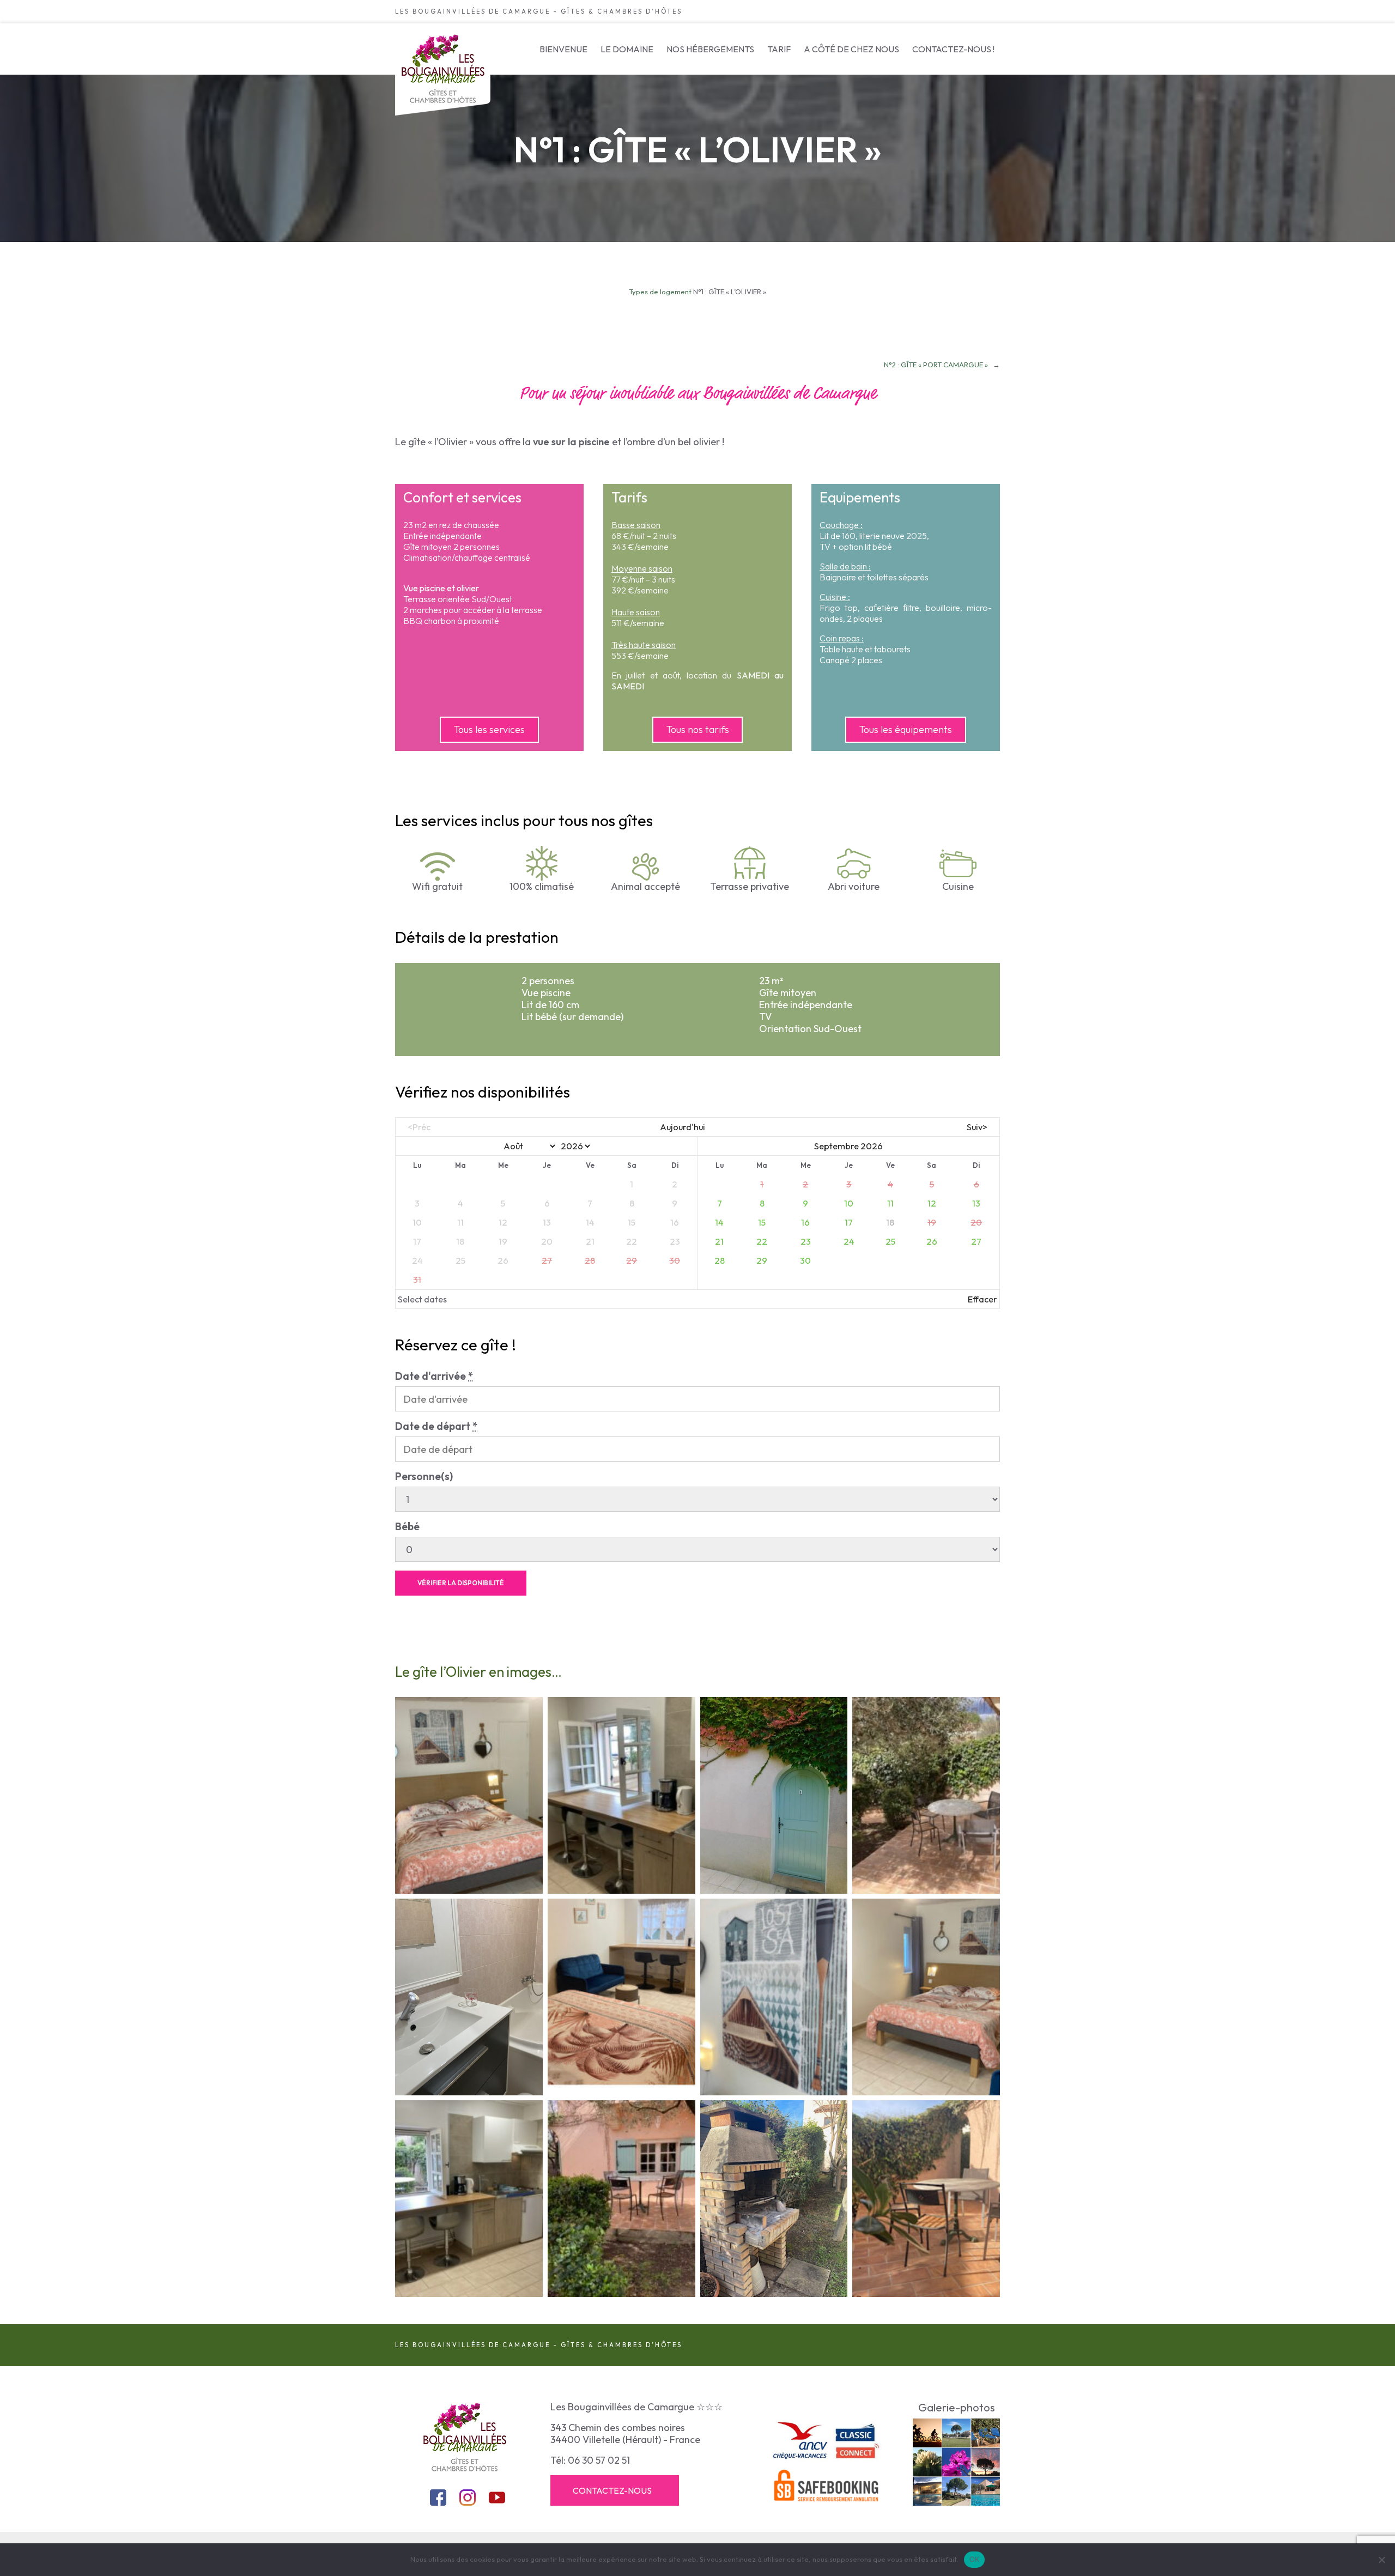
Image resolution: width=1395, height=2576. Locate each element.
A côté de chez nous (851, 49)
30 (805, 1260)
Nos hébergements (710, 49)
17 (849, 1222)
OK (975, 2559)
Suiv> (977, 1127)
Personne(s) (424, 1476)
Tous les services (489, 729)
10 (849, 1203)
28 (720, 1260)
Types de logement (660, 292)
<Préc (419, 1127)
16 (805, 1222)
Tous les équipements (906, 729)
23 (806, 1241)
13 (976, 1203)
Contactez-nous (612, 2490)
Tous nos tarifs (698, 729)
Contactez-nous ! (953, 49)
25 (890, 1241)
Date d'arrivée (434, 1376)
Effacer (982, 1299)
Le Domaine (627, 49)
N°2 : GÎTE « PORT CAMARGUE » (936, 365)
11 (890, 1203)
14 (719, 1222)
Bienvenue (563, 49)
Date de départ (436, 1426)
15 (762, 1222)
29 (762, 1260)
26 (932, 1241)
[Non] (1381, 2560)
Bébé (407, 1526)
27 (976, 1241)
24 (849, 1241)
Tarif (779, 49)
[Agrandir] (441, 866)
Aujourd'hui (683, 1127)
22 (762, 1241)
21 (719, 1241)
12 (932, 1203)
